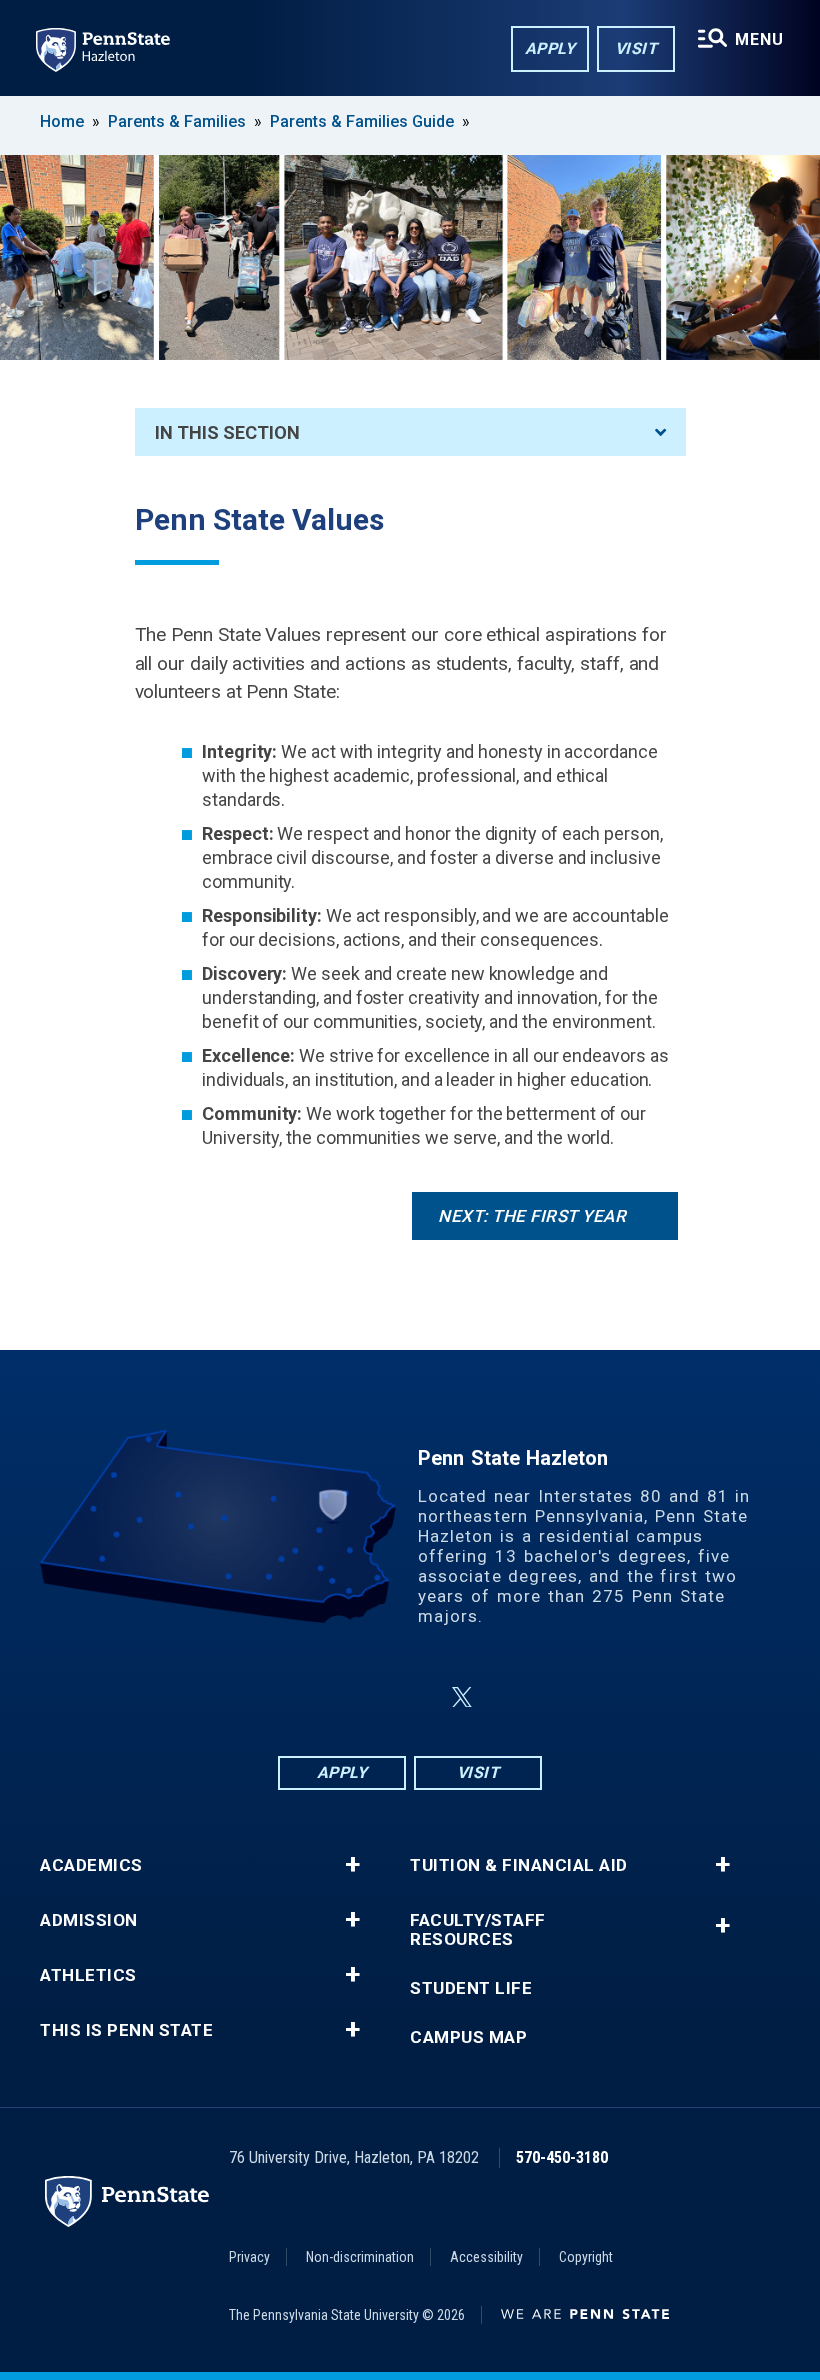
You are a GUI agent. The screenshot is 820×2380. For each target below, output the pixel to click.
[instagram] (362, 1697)
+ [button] (352, 1865)
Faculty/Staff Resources (478, 1930)
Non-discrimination (360, 2257)
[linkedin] (414, 1697)
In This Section (227, 432)
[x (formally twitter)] (462, 1697)
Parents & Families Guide (362, 121)
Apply (550, 48)
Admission (89, 1920)
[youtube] (510, 1697)
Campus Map (468, 2037)
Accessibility (486, 2257)
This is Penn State (126, 2030)
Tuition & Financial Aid (519, 1865)
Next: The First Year (532, 1216)
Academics (91, 1865)
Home (62, 121)
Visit (636, 48)
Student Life (471, 1988)
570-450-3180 (562, 2157)
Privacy (249, 2257)
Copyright (586, 2257)
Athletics (88, 1975)
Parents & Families (177, 121)
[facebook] (310, 1697)
